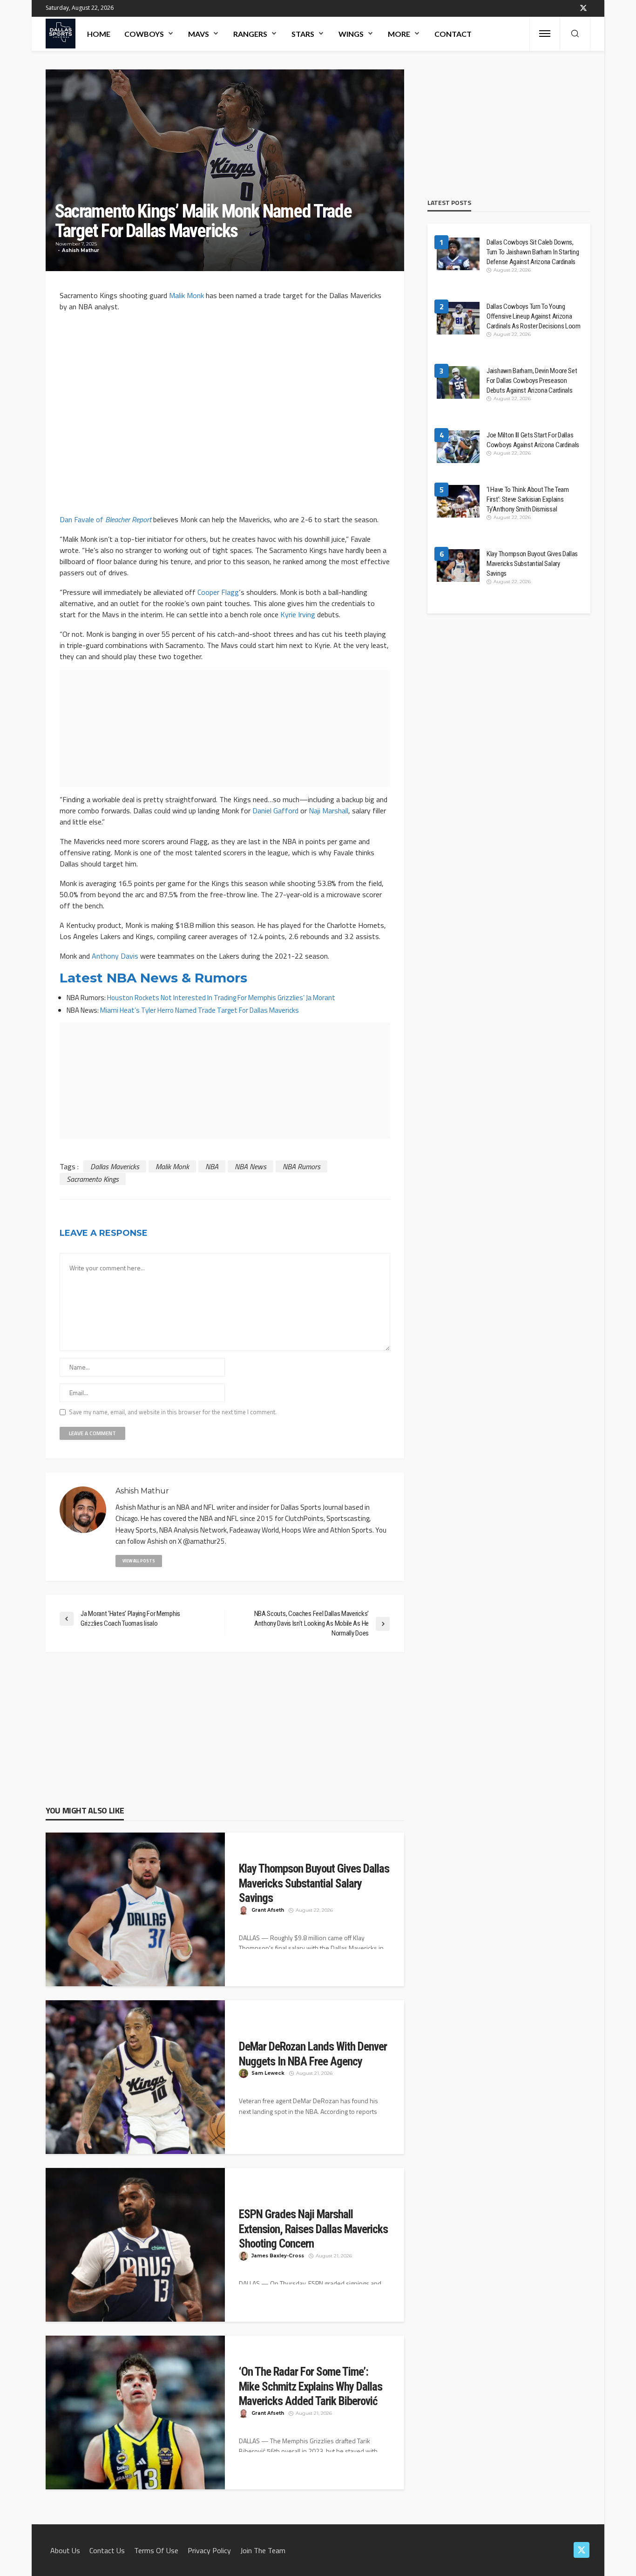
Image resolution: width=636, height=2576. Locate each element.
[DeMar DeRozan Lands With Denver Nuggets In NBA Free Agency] (135, 2081)
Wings (351, 34)
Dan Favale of (105, 519)
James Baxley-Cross (278, 2256)
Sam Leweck (268, 2073)
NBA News (250, 1166)
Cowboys (144, 34)
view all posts (139, 1561)
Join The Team (263, 2550)
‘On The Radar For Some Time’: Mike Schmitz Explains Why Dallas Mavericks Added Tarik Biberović (311, 2386)
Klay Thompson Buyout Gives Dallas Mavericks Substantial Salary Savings (314, 1883)
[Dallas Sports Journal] (61, 34)
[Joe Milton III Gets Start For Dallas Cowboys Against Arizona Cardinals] (458, 447)
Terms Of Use (156, 2550)
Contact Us (107, 2550)
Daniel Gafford (275, 811)
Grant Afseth (268, 1910)
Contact (453, 34)
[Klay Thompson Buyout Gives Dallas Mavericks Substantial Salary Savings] (135, 1914)
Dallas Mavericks (115, 1166)
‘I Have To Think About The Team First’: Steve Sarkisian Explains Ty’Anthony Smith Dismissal (528, 499)
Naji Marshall (328, 811)
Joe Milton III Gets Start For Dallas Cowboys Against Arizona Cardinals (533, 440)
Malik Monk (186, 295)
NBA (212, 1166)
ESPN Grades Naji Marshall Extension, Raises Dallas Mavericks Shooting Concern (313, 2229)
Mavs (199, 34)
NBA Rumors (301, 1166)
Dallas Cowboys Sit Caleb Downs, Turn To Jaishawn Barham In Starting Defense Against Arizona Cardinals (533, 252)
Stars (303, 34)
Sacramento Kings (93, 1179)
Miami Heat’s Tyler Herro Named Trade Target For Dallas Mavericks (200, 1010)
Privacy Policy (209, 2550)
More (399, 34)
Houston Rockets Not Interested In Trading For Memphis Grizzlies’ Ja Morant (221, 998)
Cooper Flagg (218, 592)
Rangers (250, 34)
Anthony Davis (115, 956)
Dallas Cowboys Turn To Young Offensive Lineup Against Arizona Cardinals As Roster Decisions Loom (534, 316)
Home (99, 34)
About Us (65, 2550)
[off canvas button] (545, 34)
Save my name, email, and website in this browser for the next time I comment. (173, 1412)
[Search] (575, 34)
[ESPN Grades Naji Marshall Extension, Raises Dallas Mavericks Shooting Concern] (135, 2249)
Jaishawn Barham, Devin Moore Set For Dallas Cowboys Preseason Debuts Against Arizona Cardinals (532, 381)
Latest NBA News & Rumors (153, 978)
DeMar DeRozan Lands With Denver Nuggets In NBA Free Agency (313, 2054)
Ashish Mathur (81, 250)
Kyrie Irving (298, 614)
